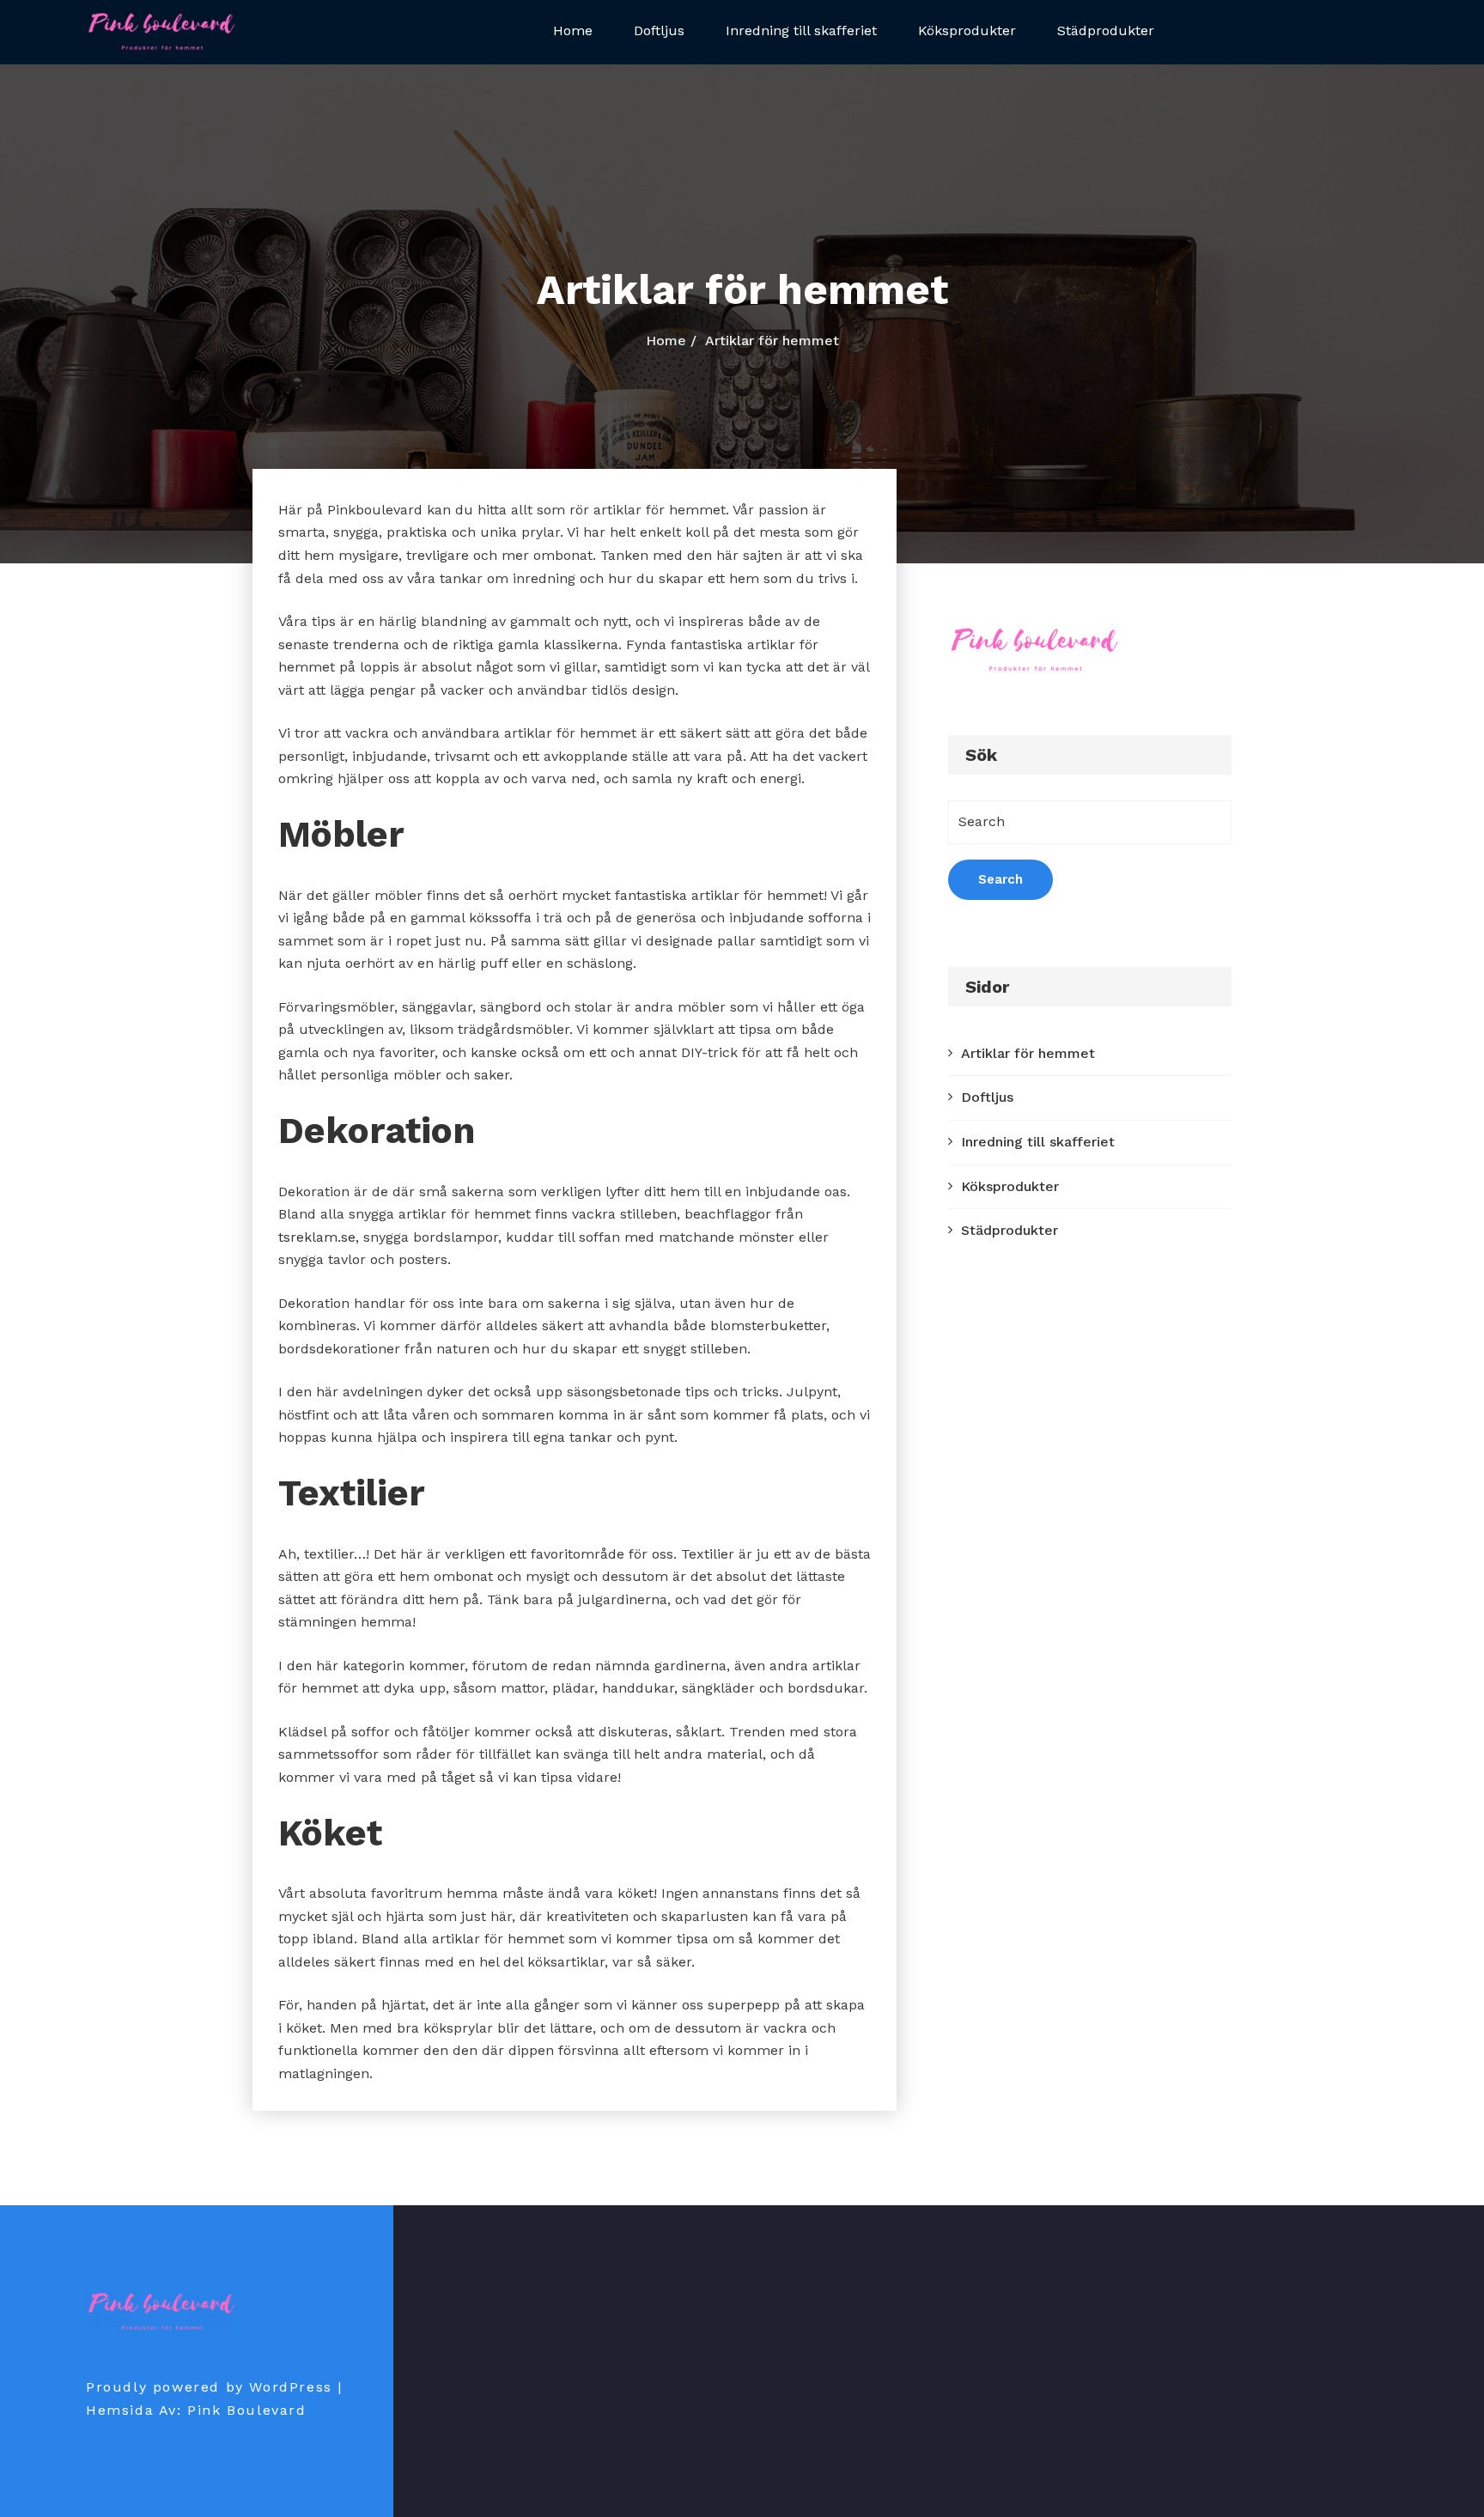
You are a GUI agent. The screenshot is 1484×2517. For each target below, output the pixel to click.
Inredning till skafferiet (801, 30)
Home (573, 30)
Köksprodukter (967, 30)
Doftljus (659, 30)
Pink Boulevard (246, 2410)
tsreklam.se (317, 1237)
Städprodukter (1106, 30)
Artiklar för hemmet (1028, 1053)
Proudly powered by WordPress (209, 2387)
